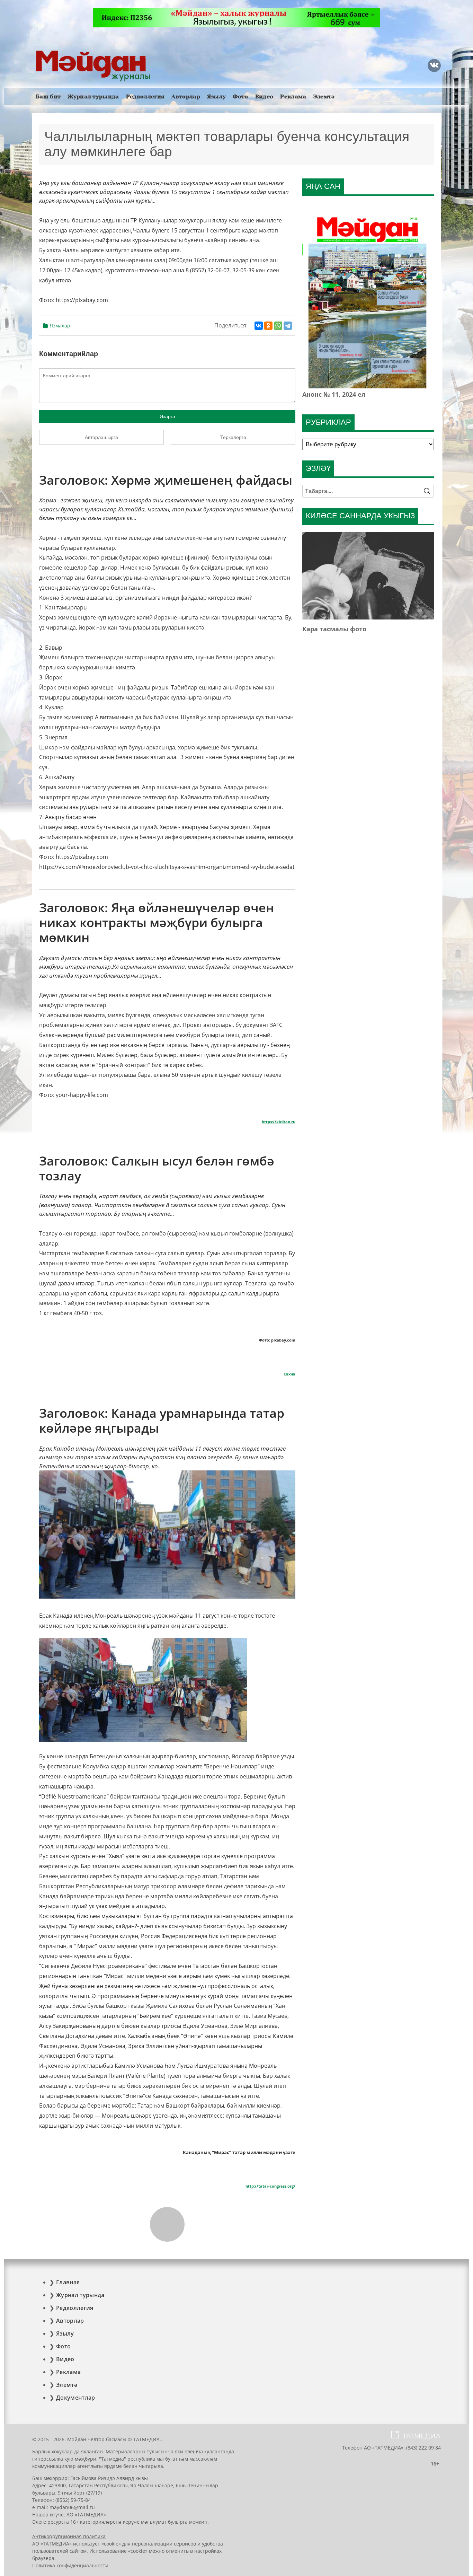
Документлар (76, 2398)
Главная (68, 2282)
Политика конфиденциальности (70, 2565)
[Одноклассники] (268, 326)
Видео (264, 96)
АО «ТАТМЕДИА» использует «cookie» (77, 2544)
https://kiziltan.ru (279, 1122)
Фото (240, 96)
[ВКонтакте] (259, 326)
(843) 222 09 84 (423, 2448)
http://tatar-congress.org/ (270, 2186)
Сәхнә (289, 1374)
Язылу (217, 96)
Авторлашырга (101, 437)
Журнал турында (93, 96)
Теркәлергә (233, 437)
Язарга (167, 416)
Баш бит (48, 96)
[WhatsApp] (278, 326)
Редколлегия (145, 96)
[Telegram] (288, 326)
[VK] (434, 65)
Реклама (293, 96)
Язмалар (60, 326)
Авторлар (186, 96)
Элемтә (324, 96)
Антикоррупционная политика (69, 2536)
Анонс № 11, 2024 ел (334, 394)
